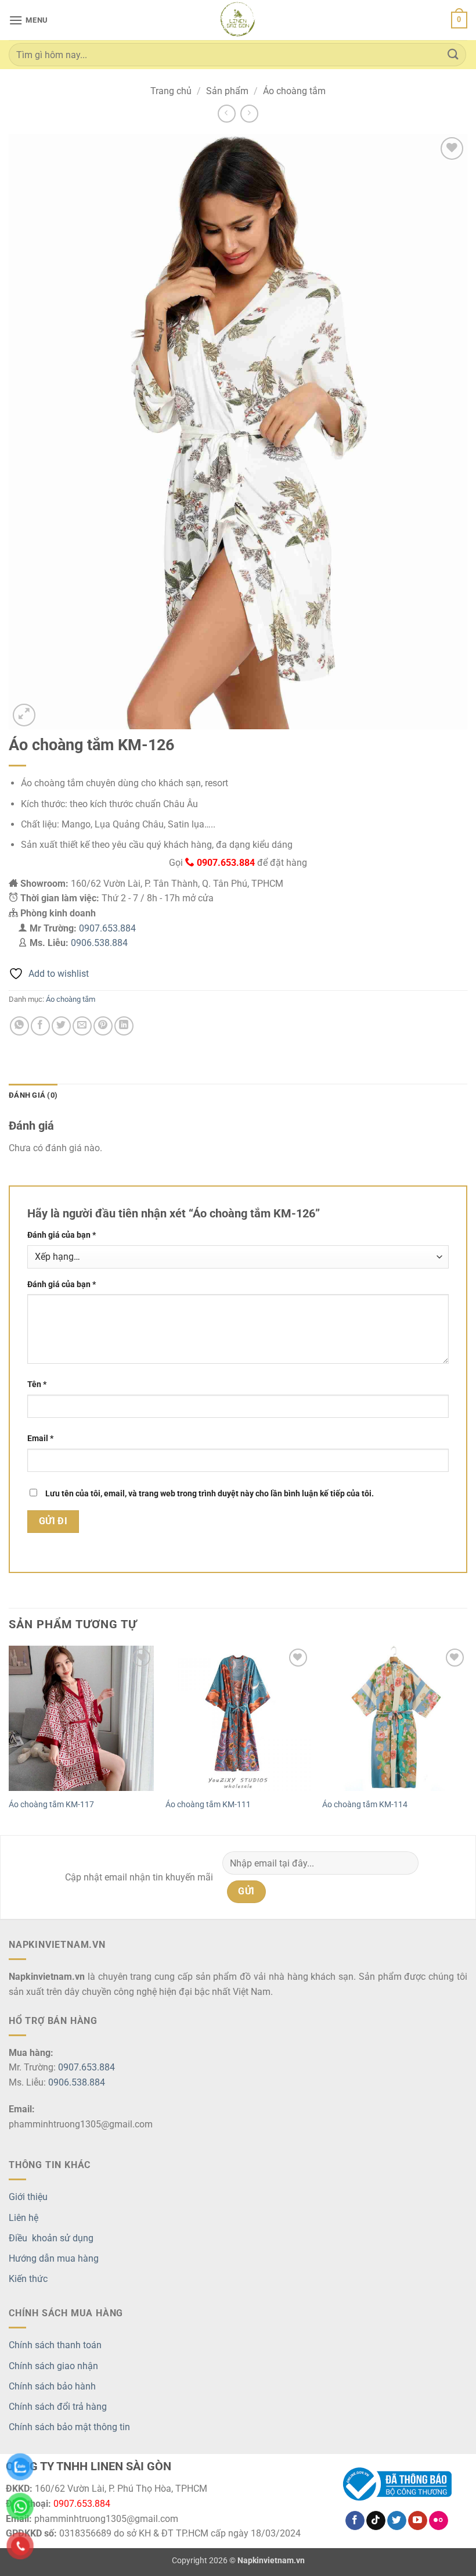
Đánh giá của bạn (62, 1235)
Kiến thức (28, 2279)
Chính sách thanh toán (55, 2345)
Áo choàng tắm (294, 91)
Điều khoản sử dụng (51, 2238)
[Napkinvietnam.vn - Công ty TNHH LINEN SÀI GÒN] (238, 20)
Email (40, 1439)
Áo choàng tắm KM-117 (51, 1805)
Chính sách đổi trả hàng (58, 2407)
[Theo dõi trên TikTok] (376, 2521)
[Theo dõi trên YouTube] (418, 2521)
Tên (37, 1384)
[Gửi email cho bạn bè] (82, 1026)
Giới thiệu (28, 2197)
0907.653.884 (107, 928)
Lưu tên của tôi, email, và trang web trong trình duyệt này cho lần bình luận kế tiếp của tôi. (210, 1494)
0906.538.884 (99, 943)
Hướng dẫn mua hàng (54, 2258)
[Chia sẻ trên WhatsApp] (19, 1026)
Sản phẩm (227, 91)
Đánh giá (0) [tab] (33, 1095)
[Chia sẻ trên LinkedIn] (124, 1026)
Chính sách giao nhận (53, 2366)
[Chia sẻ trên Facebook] (40, 1026)
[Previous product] (249, 114)
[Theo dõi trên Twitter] (397, 2521)
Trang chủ (171, 91)
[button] (28, 20)
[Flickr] (439, 2521)
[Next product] (227, 114)
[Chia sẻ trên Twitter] (61, 1026)
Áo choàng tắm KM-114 (365, 1805)
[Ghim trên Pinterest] (103, 1026)
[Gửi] (453, 54)
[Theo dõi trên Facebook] (355, 2521)
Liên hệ (24, 2218)
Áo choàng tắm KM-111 (208, 1805)
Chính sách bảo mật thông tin (69, 2427)
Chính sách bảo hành (52, 2386)
